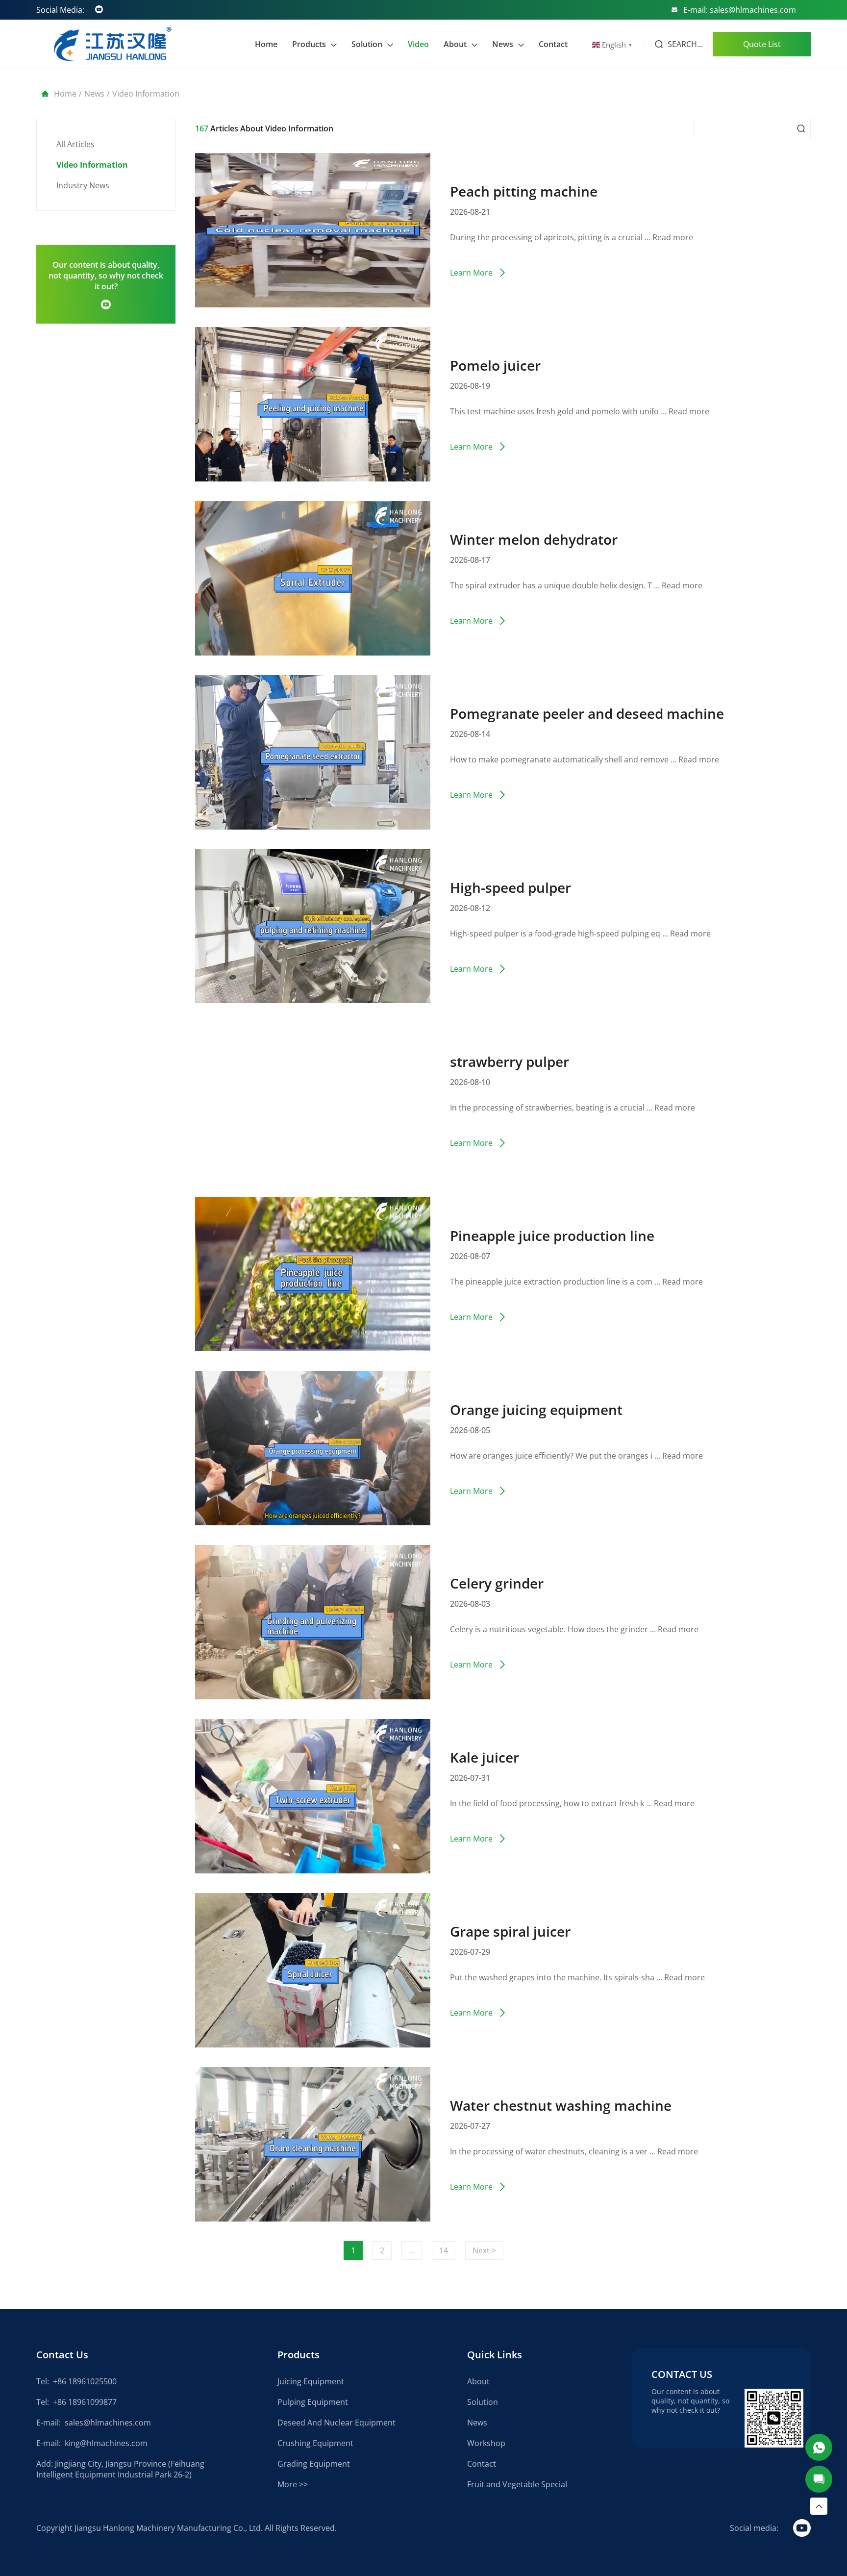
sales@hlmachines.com (108, 2423)
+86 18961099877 (85, 2402)
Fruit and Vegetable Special (517, 2484)
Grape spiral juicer (510, 1931)
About (455, 44)
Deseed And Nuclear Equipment (336, 2423)
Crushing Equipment (315, 2443)
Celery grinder (497, 1583)
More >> (293, 2484)
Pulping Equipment (313, 2402)
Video (418, 44)
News (503, 44)
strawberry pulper (510, 1061)
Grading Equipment (314, 2464)
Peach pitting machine (524, 191)
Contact (553, 44)
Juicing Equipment (311, 2381)
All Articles (75, 144)
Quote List (762, 44)
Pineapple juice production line (552, 1236)
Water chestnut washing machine (561, 2105)
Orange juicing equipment (536, 1410)
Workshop (486, 2443)
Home (266, 44)
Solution (367, 44)
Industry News (83, 185)
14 (444, 2250)
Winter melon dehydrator (534, 539)
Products (309, 44)
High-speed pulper (511, 887)
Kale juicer (485, 1757)
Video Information (92, 165)
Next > (484, 2250)
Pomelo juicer (495, 365)
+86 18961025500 (85, 2381)
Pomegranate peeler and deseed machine (587, 713)
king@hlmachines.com (106, 2443)
